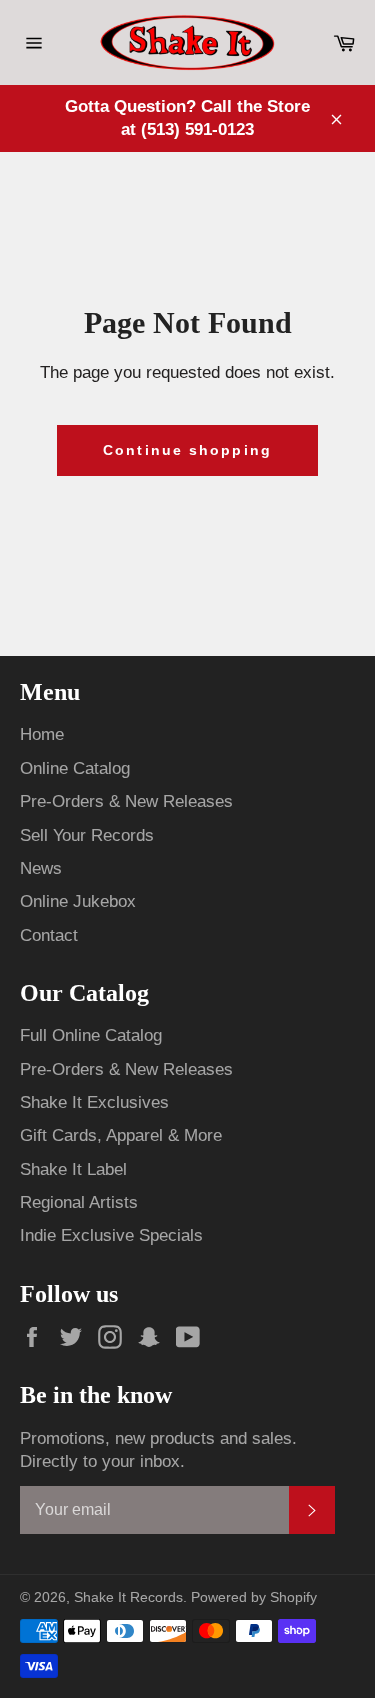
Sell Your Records (87, 835)
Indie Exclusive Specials (111, 1235)
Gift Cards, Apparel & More (121, 1135)
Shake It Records (128, 1597)
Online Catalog (75, 768)
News (41, 868)
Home (42, 734)
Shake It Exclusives (94, 1102)
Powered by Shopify (254, 1597)
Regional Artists (79, 1202)
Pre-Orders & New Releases (126, 801)
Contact (49, 935)
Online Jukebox (78, 901)
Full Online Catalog (91, 1035)
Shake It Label (73, 1169)
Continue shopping (187, 450)
